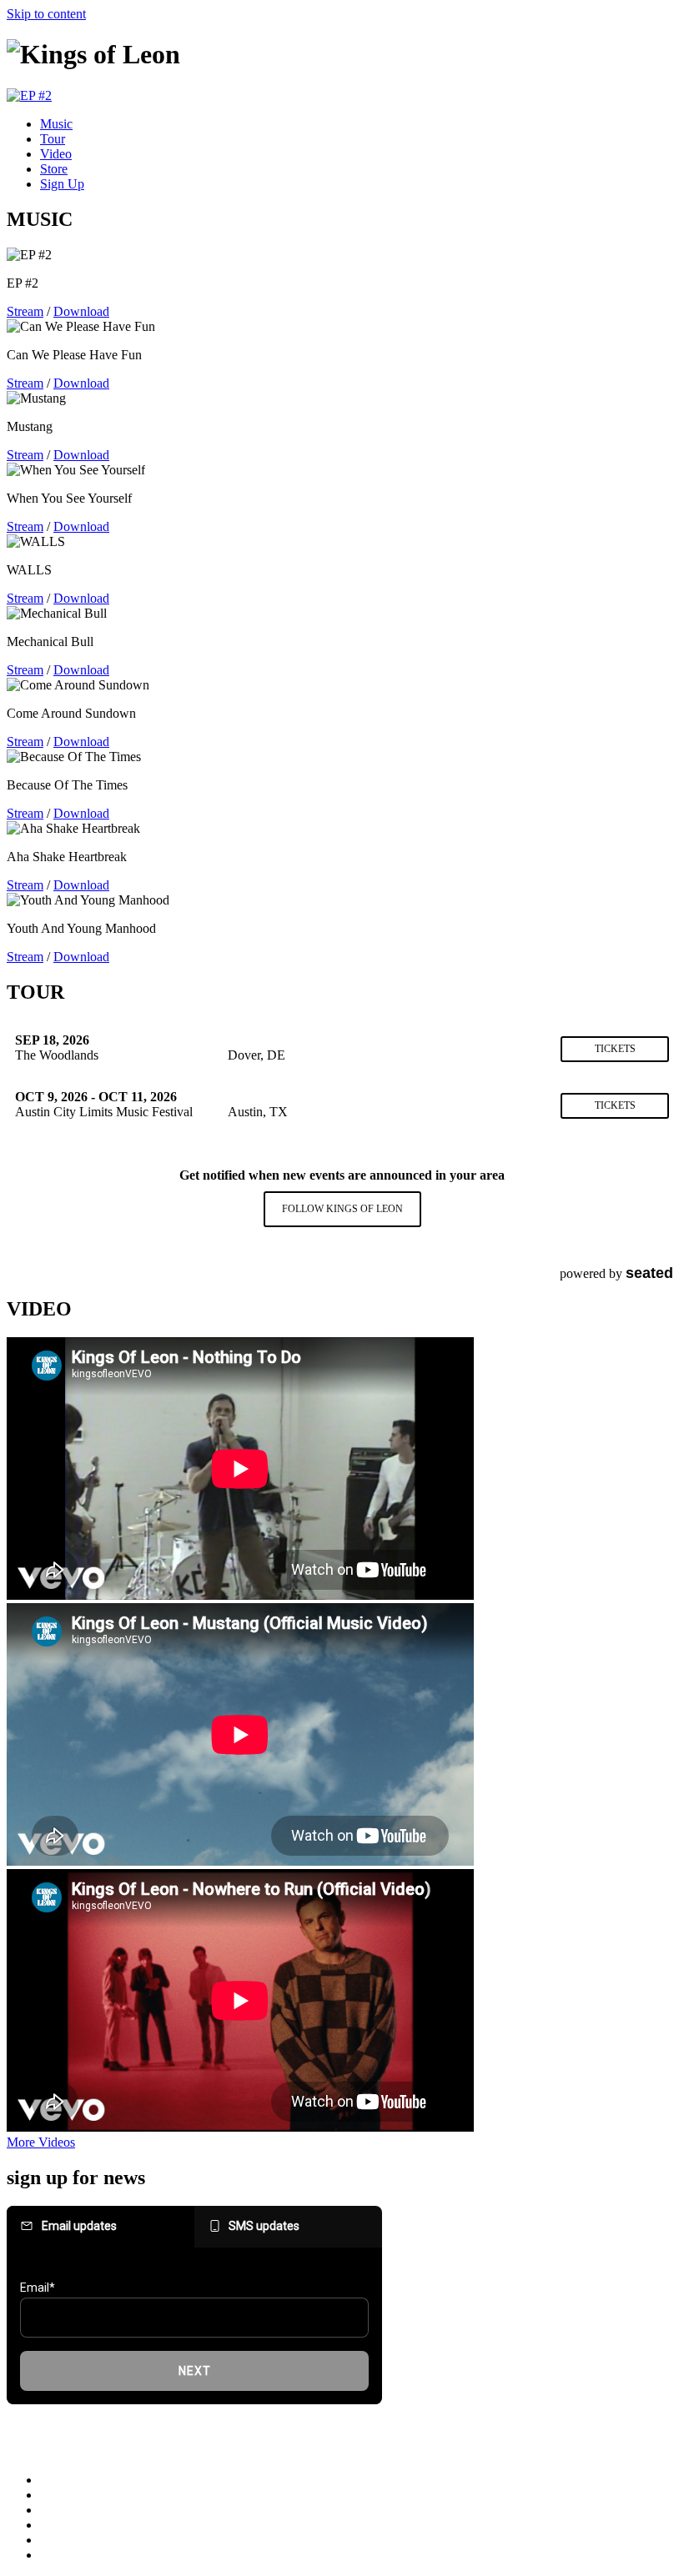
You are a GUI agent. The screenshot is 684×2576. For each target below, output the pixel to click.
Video (56, 154)
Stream (25, 311)
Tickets (615, 1049)
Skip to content (46, 14)
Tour (53, 139)
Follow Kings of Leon (342, 1209)
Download (81, 311)
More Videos (41, 2142)
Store (54, 169)
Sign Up (62, 184)
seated (649, 1273)
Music (56, 124)
